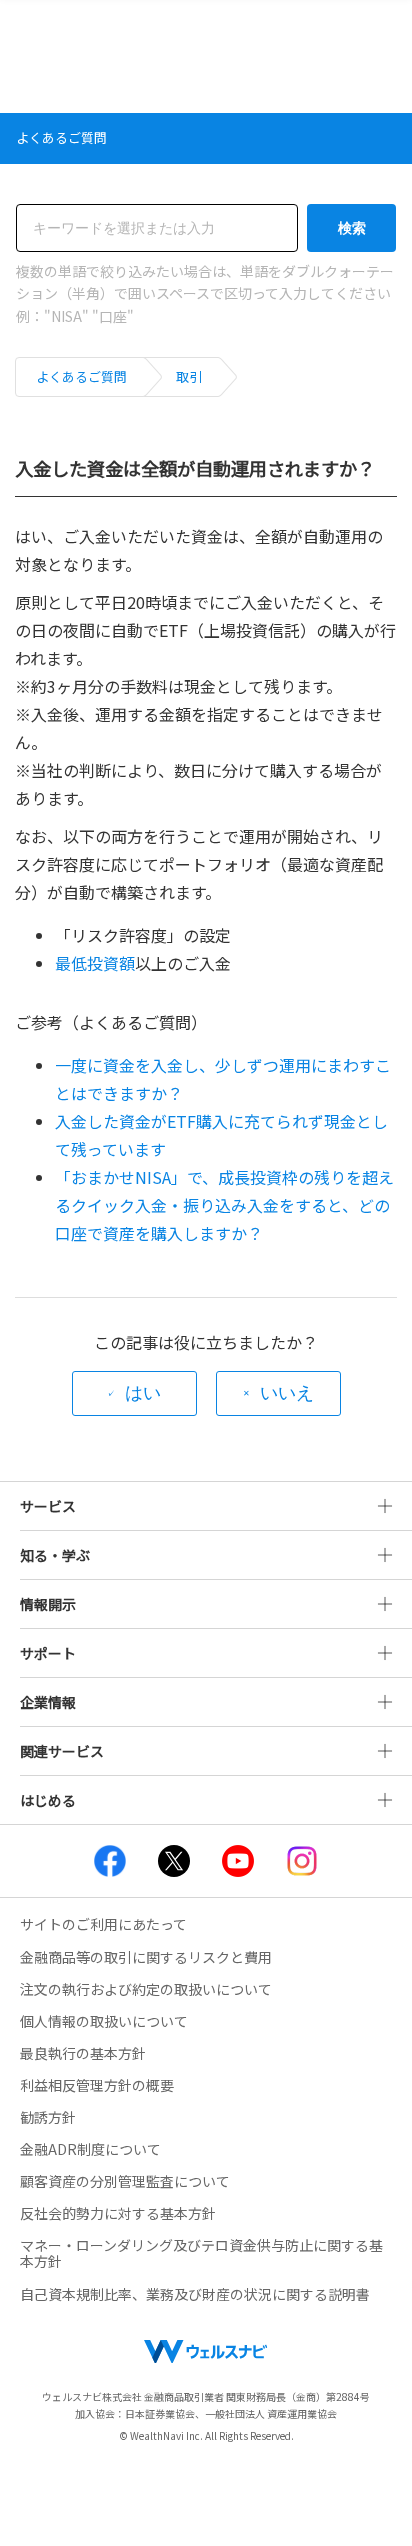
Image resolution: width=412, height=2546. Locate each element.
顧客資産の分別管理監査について (125, 2181)
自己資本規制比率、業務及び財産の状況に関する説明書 (195, 2294)
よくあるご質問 (81, 376)
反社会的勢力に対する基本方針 (118, 2213)
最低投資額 (95, 963)
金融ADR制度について (90, 2149)
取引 (189, 376)
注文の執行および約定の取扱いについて (146, 1989)
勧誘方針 (48, 2117)
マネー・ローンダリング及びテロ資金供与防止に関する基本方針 (201, 2253)
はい (143, 1392)
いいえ (287, 1392)
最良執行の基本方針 (83, 2053)
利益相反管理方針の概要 (97, 2085)
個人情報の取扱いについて (104, 2021)
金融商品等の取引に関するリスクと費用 (146, 1957)
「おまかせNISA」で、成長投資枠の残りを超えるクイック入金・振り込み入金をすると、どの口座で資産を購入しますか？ (224, 1205)
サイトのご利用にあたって (103, 1924)
